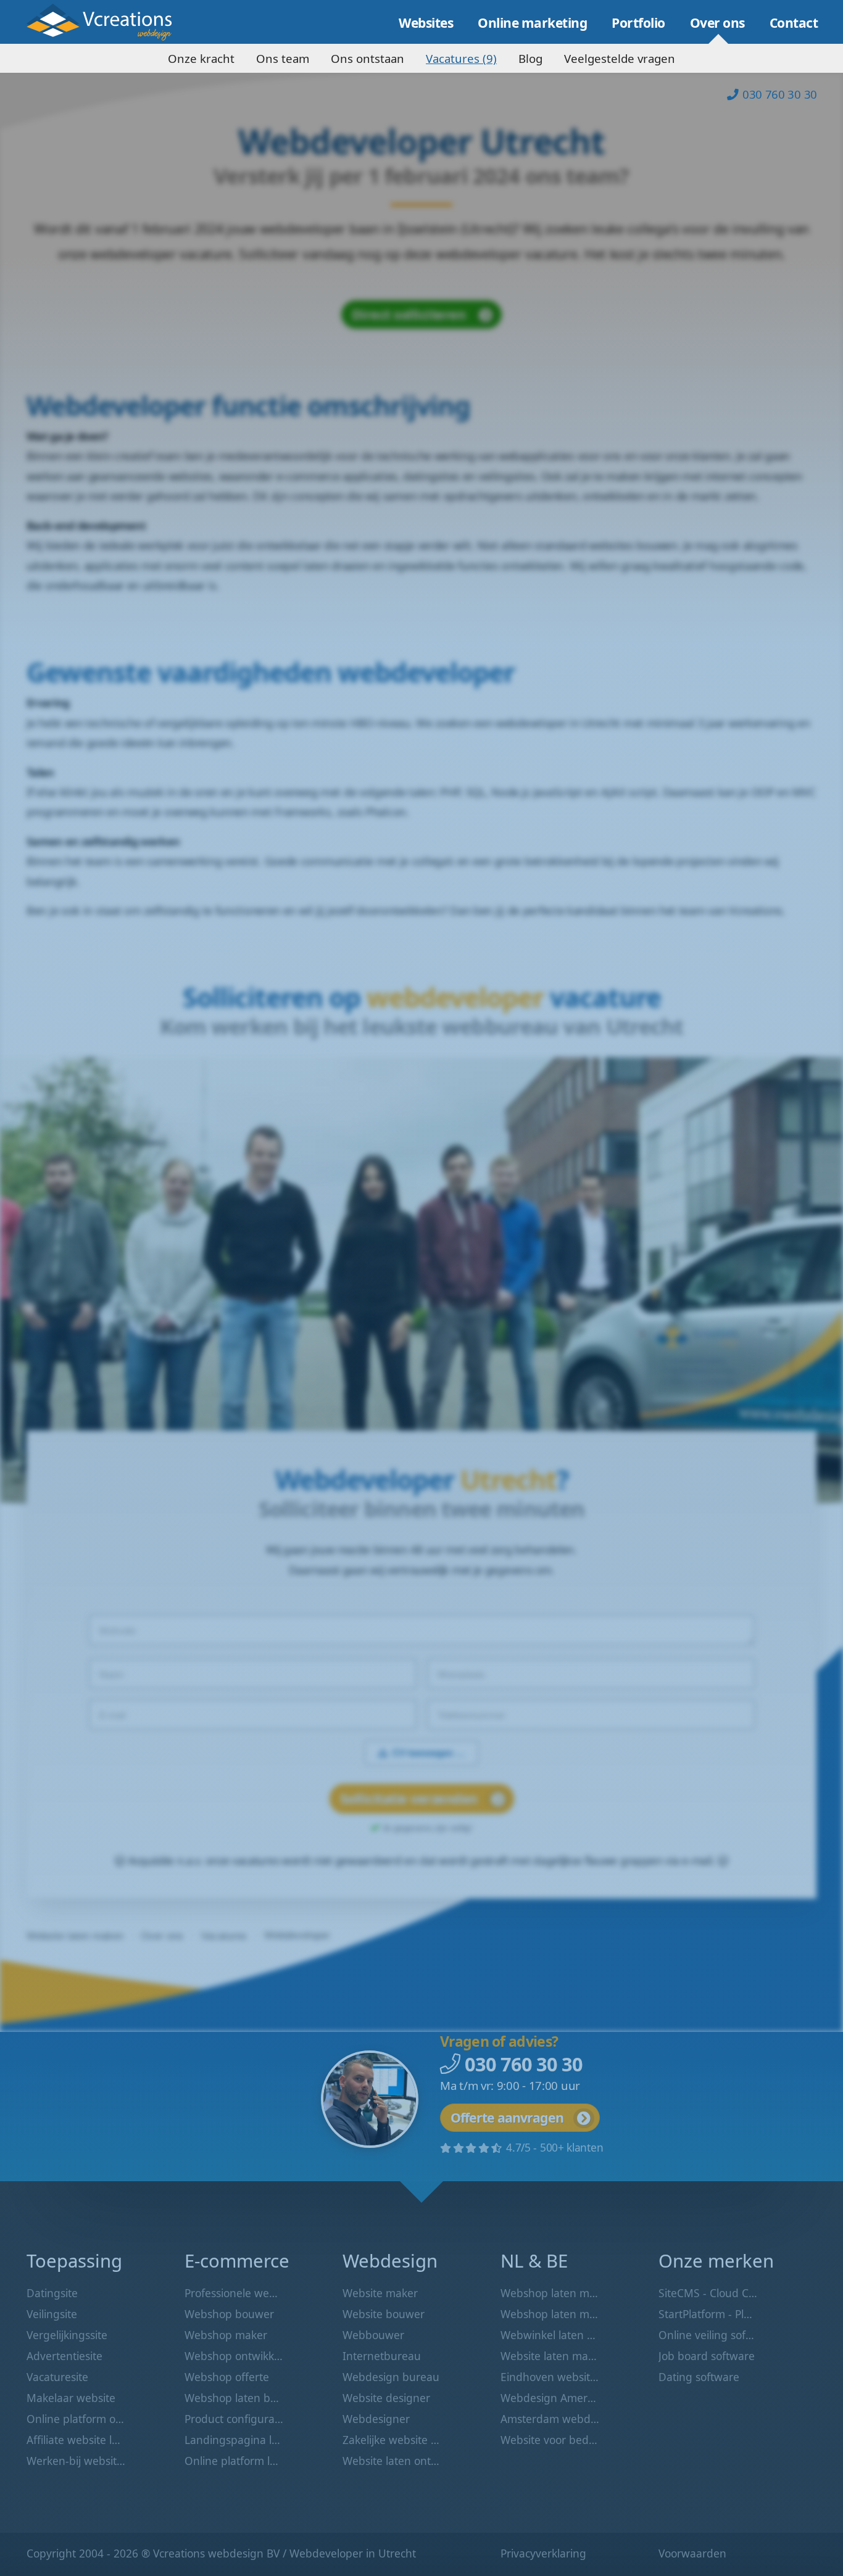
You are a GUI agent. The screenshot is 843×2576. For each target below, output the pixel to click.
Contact (794, 23)
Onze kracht (201, 58)
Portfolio (638, 23)
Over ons (717, 23)
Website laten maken (108, 22)
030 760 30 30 (780, 94)
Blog (530, 58)
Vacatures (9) (461, 58)
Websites (426, 23)
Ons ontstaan (368, 58)
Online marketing (532, 23)
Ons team (283, 58)
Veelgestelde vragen (620, 58)
